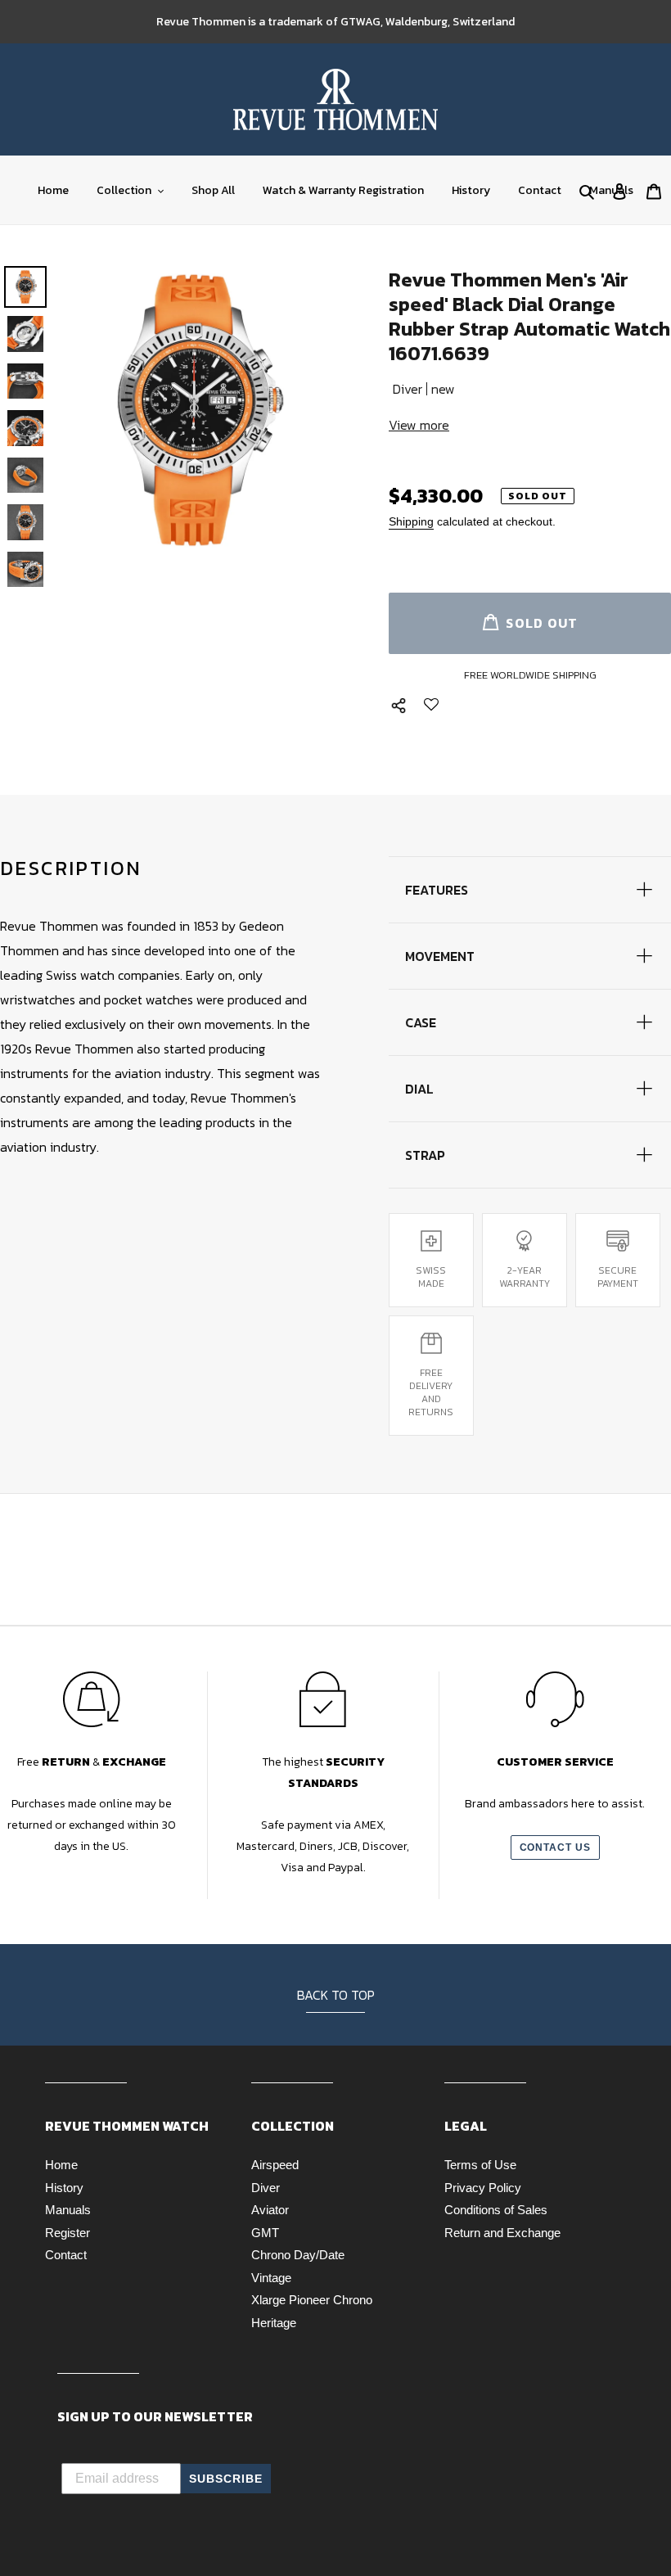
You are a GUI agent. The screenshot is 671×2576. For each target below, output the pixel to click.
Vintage (271, 2278)
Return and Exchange (502, 2233)
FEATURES (437, 890)
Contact (66, 2255)
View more (419, 425)
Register (68, 2233)
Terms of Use (480, 2165)
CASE (421, 1022)
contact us (556, 1847)
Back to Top (336, 1995)
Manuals (68, 2210)
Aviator (270, 2210)
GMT (265, 2233)
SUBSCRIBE (226, 2479)
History (64, 2188)
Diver (266, 2188)
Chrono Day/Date (298, 2255)
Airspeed (275, 2165)
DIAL (419, 1089)
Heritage (274, 2323)
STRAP (425, 1155)
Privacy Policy (483, 2188)
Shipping (411, 521)
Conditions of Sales (496, 2210)
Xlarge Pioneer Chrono (312, 2300)
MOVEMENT (440, 956)
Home (61, 2165)
